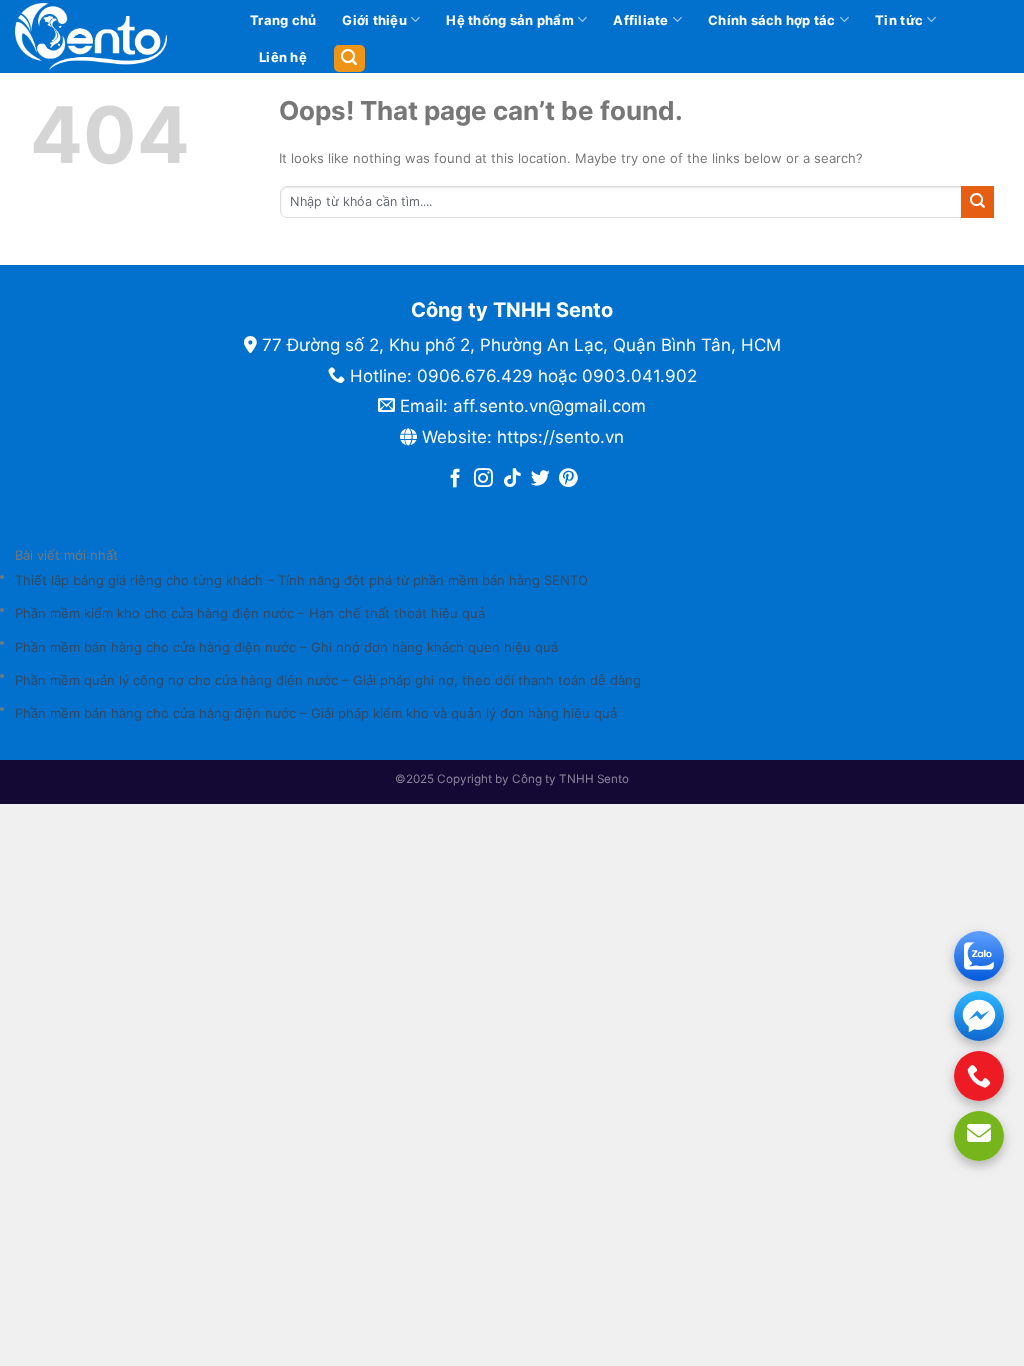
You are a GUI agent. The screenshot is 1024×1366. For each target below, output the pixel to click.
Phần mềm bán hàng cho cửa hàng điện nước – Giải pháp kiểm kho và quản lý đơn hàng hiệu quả (316, 713)
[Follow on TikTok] (512, 479)
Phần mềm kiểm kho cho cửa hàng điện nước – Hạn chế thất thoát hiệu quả (250, 613)
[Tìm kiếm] (349, 58)
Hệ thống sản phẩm (509, 20)
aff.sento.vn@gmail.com (549, 406)
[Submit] (977, 202)
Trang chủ (283, 20)
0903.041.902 (639, 376)
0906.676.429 (475, 376)
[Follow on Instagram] (483, 479)
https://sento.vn (560, 437)
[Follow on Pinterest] (568, 479)
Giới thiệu (374, 20)
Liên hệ (283, 57)
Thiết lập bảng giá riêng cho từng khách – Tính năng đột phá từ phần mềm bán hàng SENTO (301, 580)
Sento (613, 779)
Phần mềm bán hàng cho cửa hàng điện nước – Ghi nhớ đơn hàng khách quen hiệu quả (286, 647)
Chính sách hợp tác (772, 20)
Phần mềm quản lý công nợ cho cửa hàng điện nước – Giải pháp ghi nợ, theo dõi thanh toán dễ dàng (328, 680)
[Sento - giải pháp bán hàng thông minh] (115, 36)
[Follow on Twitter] (540, 479)
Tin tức (899, 20)
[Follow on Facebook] (455, 479)
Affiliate (640, 20)
